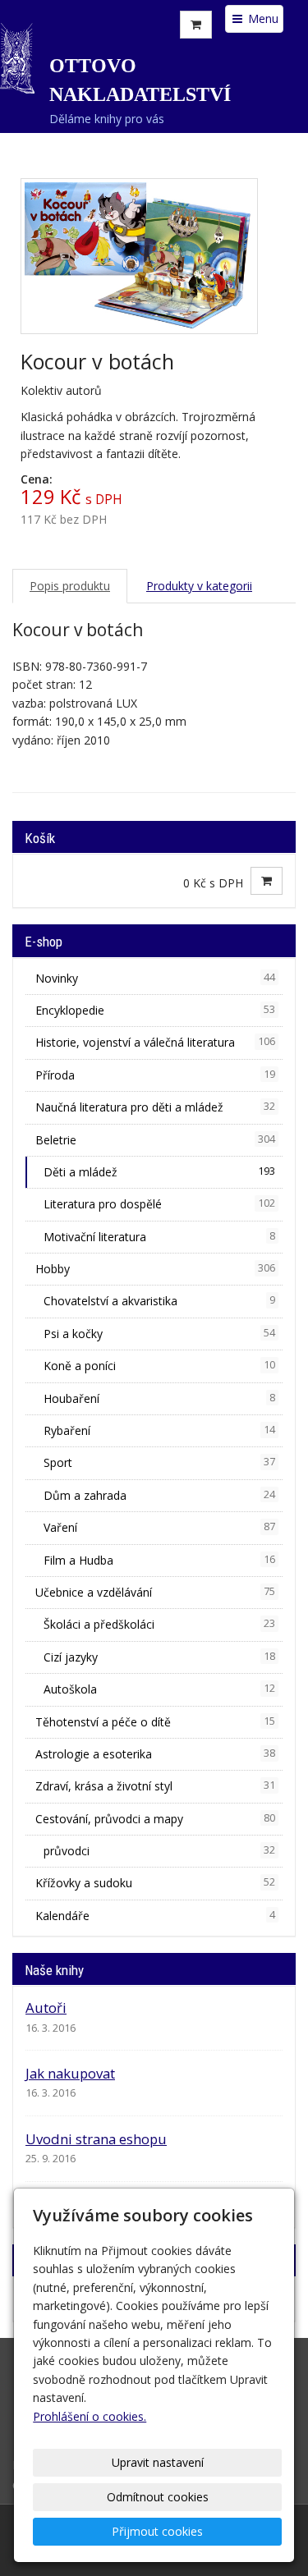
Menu (262, 18)
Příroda (155, 1075)
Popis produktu (70, 586)
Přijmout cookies (157, 2531)
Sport (159, 1462)
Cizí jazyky (159, 1657)
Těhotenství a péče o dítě (155, 1722)
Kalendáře (155, 1916)
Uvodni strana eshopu (96, 2139)
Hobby (155, 1269)
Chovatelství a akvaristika (159, 1301)
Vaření (159, 1527)
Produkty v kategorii (199, 586)
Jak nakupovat (70, 2073)
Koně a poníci (159, 1366)
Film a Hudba (159, 1560)
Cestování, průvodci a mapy (155, 1819)
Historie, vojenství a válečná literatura (155, 1042)
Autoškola (159, 1689)
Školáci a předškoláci (159, 1624)
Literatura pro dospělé (159, 1204)
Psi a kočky (159, 1334)
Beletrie (155, 1140)
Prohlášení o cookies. (90, 2416)
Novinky (155, 978)
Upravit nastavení (158, 2462)
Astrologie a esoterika (155, 1754)
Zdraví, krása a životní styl (155, 1786)
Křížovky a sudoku (155, 1883)
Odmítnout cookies (158, 2497)
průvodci (159, 1851)
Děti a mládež (159, 1172)
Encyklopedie (155, 1010)
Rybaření (159, 1430)
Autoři (46, 2008)
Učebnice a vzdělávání (155, 1592)
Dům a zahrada (159, 1495)
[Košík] (196, 25)
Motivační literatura (159, 1237)
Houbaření (159, 1398)
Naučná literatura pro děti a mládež (155, 1107)
